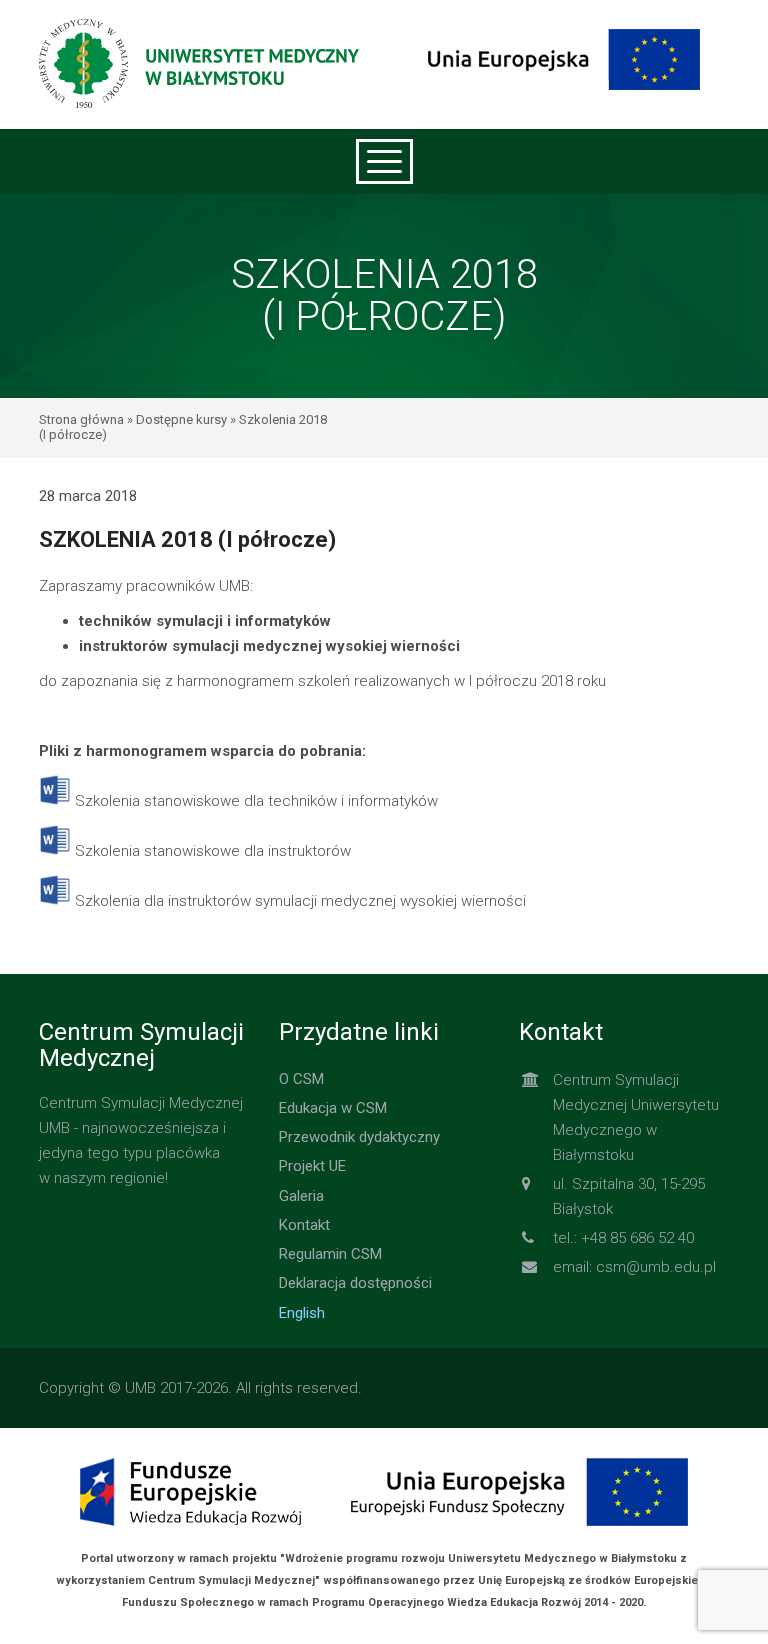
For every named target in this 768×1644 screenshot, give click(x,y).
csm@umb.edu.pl (656, 1267)
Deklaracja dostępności (355, 1283)
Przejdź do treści (384, 14)
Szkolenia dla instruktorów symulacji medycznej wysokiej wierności (300, 901)
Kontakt (304, 1225)
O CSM (301, 1079)
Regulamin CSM (330, 1254)
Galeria (301, 1196)
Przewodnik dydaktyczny (359, 1137)
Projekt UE (312, 1166)
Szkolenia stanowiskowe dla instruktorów (213, 851)
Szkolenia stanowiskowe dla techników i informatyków (256, 801)
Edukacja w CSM (333, 1108)
